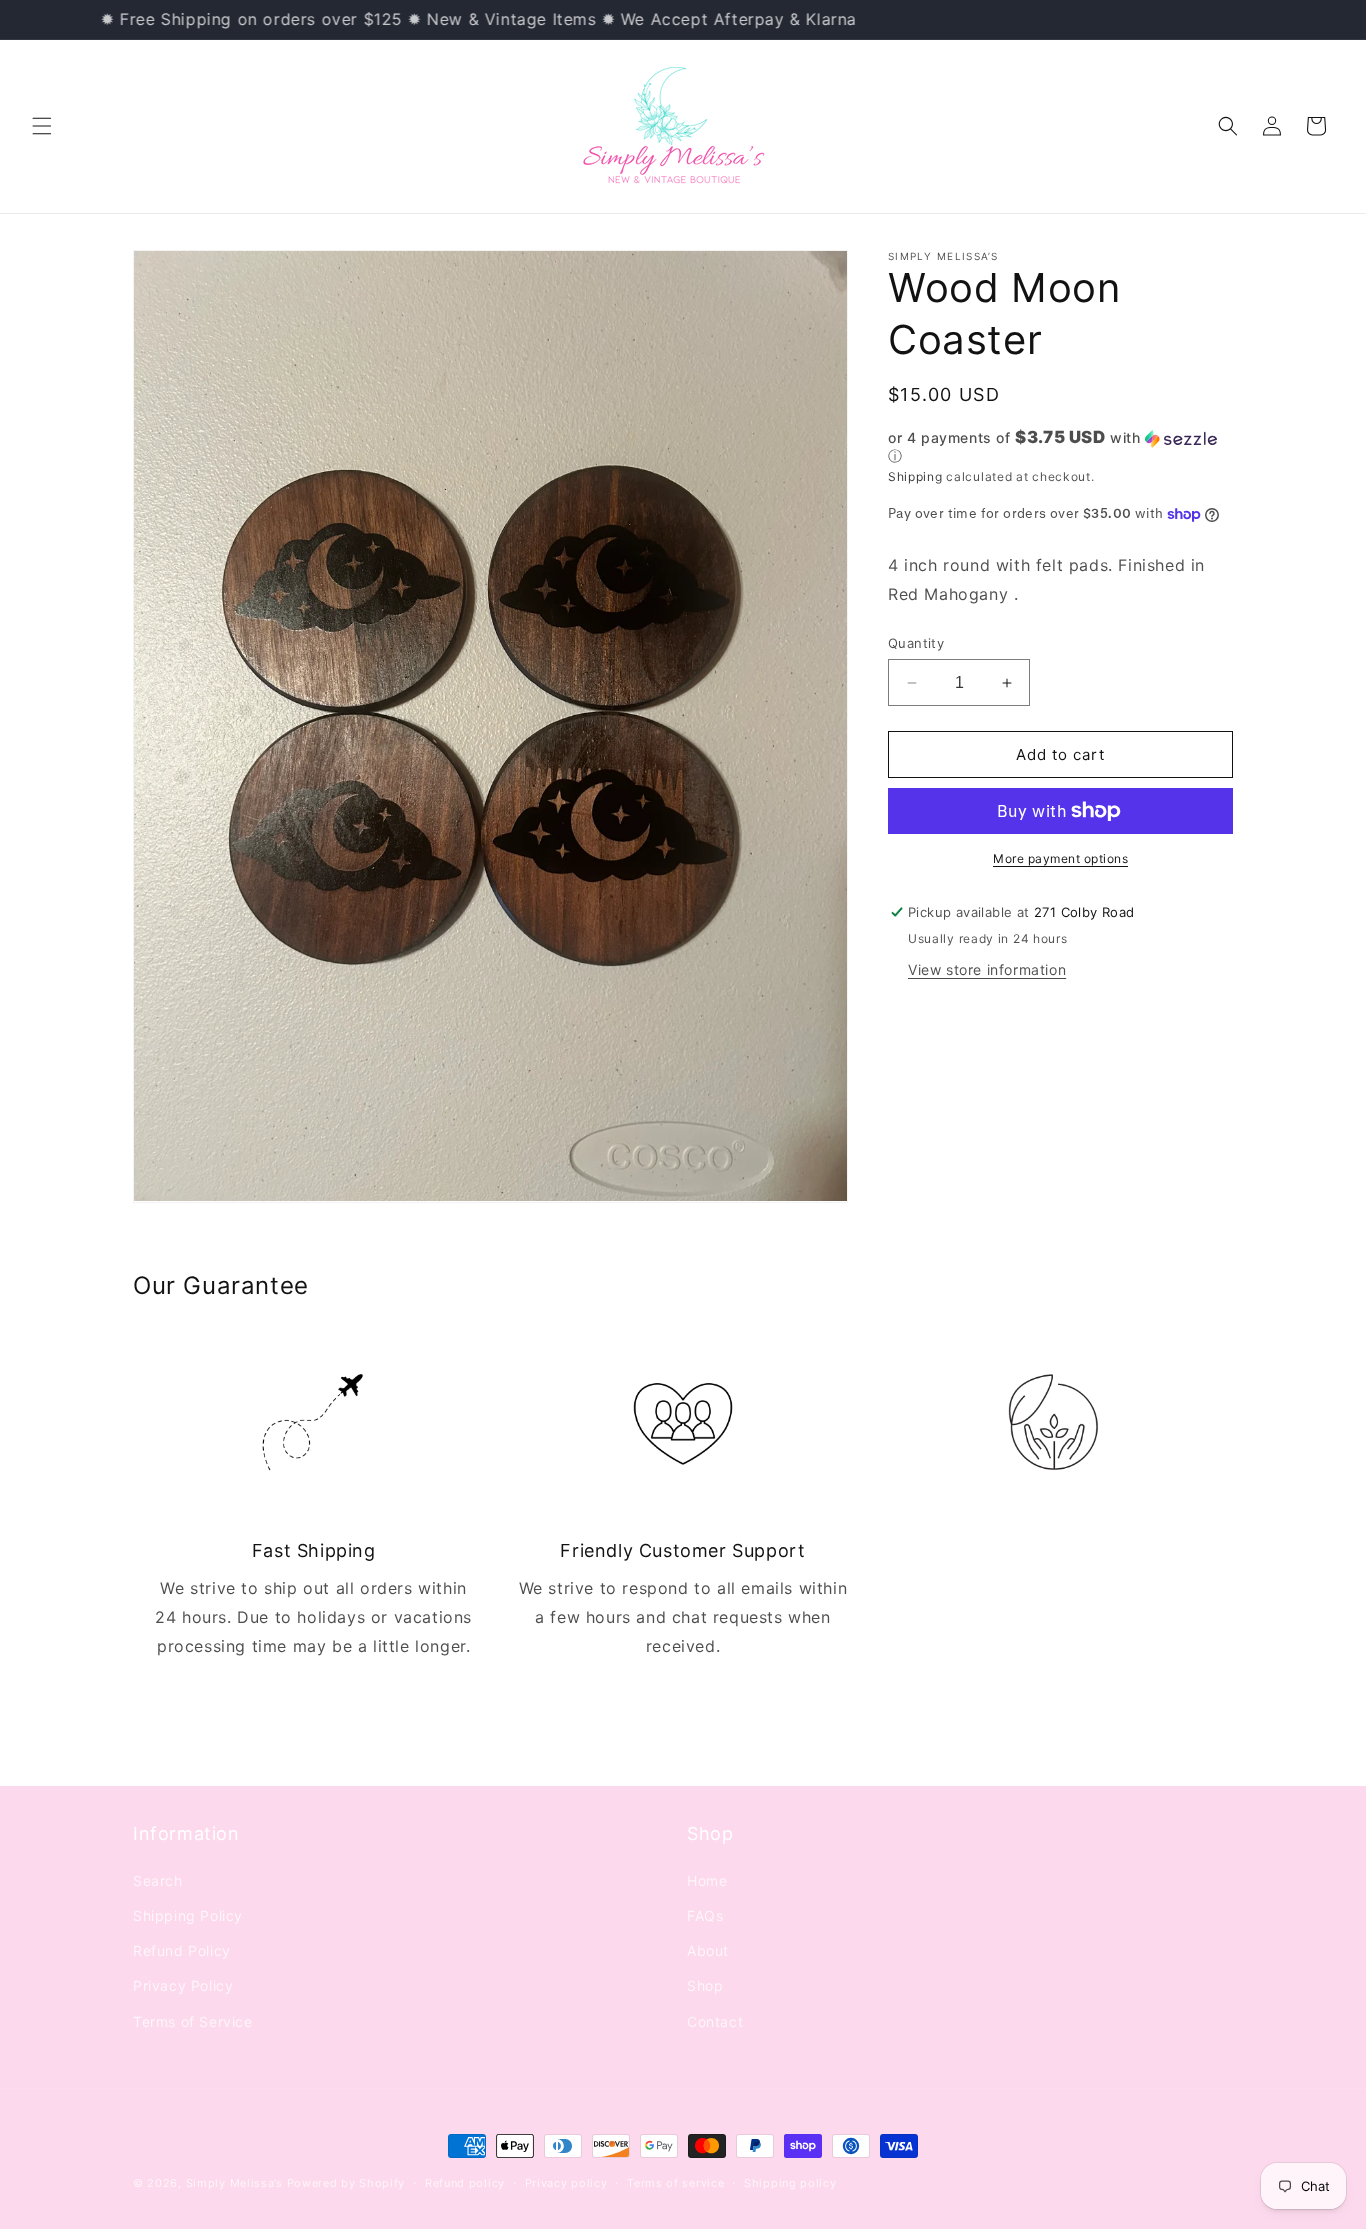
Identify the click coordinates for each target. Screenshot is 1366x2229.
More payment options (1060, 858)
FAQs (705, 1914)
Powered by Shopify (346, 2183)
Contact (715, 2020)
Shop (705, 1985)
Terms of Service (193, 2020)
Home (707, 1879)
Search (158, 1879)
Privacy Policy (183, 1985)
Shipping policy (790, 2183)
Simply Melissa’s (236, 2183)
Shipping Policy (188, 1914)
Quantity (916, 643)
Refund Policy (182, 1949)
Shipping (915, 476)
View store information (987, 969)
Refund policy (465, 2183)
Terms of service (675, 2183)
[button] (42, 126)
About (708, 1949)
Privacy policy (566, 2183)
